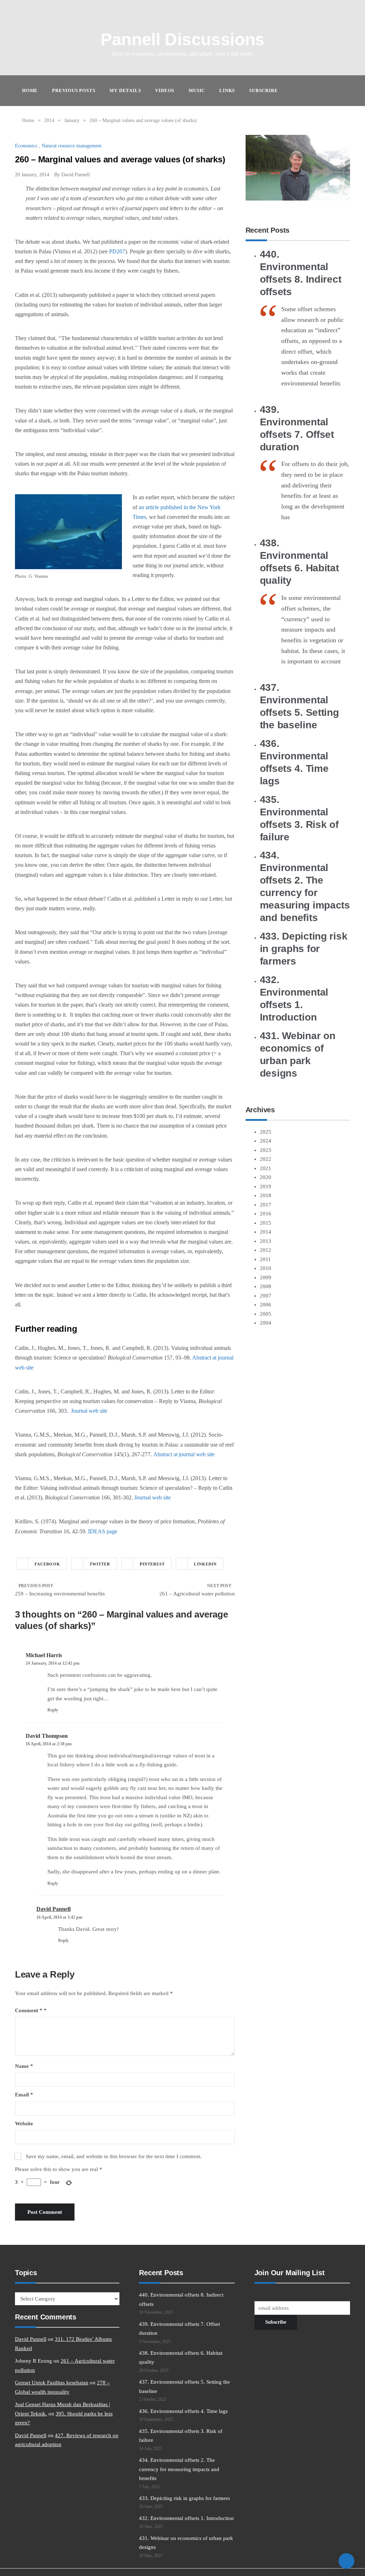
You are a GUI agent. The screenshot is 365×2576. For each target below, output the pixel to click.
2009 (266, 1277)
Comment (29, 2010)
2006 (266, 1305)
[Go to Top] (346, 2561)
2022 (266, 1159)
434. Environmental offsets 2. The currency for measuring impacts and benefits (179, 2469)
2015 (266, 1223)
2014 (266, 1232)
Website (24, 2124)
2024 (266, 1141)
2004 (266, 1323)
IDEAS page (103, 1531)
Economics (26, 146)
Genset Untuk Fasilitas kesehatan (52, 2383)
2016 (266, 1214)
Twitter (100, 1564)
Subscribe (263, 90)
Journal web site (89, 1411)
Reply (53, 1710)
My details (125, 90)
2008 (266, 1286)
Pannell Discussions (182, 39)
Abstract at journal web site (184, 1454)
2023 (266, 1150)
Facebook (47, 1564)
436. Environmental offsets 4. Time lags (183, 2411)
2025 (266, 1132)
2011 (265, 1259)
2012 (266, 1250)
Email (24, 2095)
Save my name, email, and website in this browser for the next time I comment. (114, 2156)
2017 (266, 1205)
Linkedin (205, 1564)
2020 (266, 1177)
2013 (266, 1241)
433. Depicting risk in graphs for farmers (304, 949)
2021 (266, 1168)
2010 (266, 1268)
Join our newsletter (275, 2295)
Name (24, 2066)
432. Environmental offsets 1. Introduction (186, 2518)
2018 (266, 1195)
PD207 (117, 251)
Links (227, 90)
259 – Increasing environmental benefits (60, 1594)
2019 (266, 1186)
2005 (266, 1314)
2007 (266, 1296)
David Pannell (76, 175)
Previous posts (74, 90)
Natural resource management (72, 146)
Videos (165, 90)
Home (30, 90)
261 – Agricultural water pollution (197, 1594)
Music (197, 90)
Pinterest (152, 1564)
